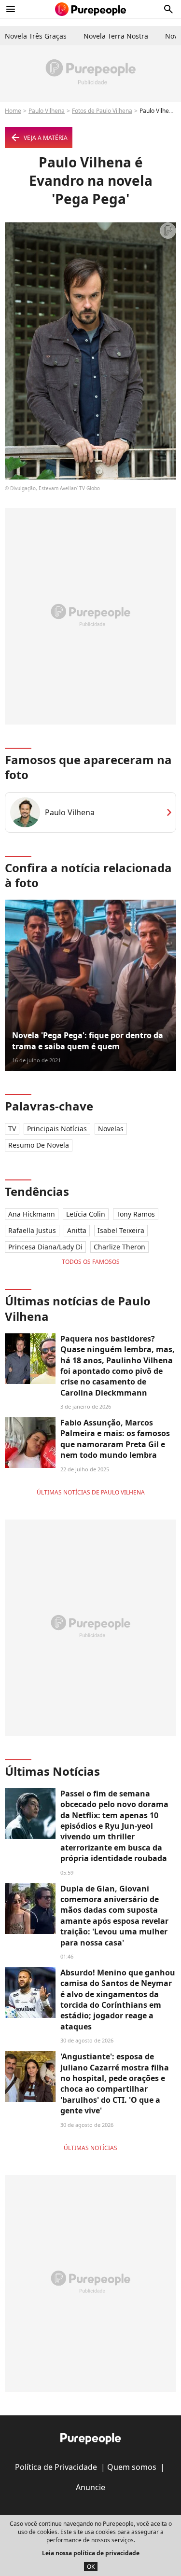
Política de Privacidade (56, 2467)
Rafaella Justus (32, 1230)
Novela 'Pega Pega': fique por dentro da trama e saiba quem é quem (88, 1041)
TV (12, 1129)
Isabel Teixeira (121, 1230)
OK (91, 2567)
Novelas (111, 1129)
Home (13, 111)
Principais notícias (57, 1129)
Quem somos (132, 2467)
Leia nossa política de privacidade (91, 2553)
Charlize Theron (119, 1247)
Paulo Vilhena (47, 111)
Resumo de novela (39, 1145)
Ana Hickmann (32, 1214)
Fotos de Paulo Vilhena (102, 111)
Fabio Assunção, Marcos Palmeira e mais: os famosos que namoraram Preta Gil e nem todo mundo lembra (115, 1439)
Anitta (77, 1230)
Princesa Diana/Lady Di (45, 1247)
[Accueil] (90, 9)
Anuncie (90, 2487)
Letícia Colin (86, 1214)
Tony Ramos (136, 1214)
